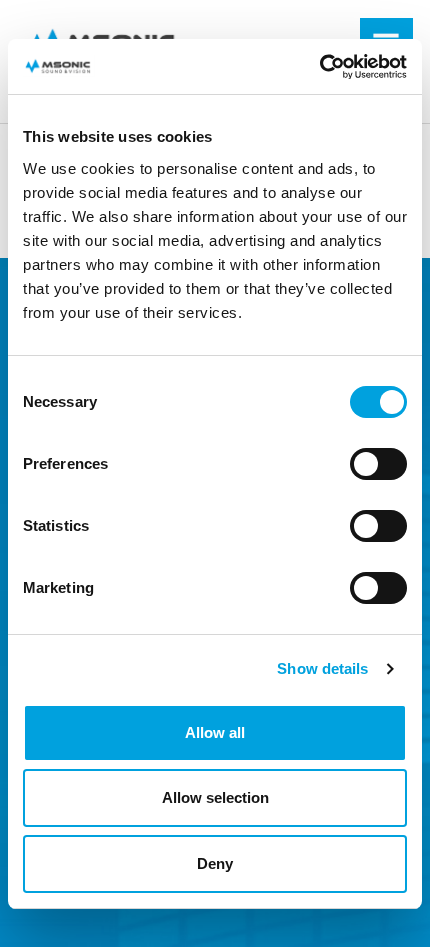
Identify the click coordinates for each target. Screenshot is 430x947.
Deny (215, 863)
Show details (322, 668)
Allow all (215, 732)
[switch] (378, 464)
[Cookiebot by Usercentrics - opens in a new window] (319, 67)
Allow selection (215, 797)
